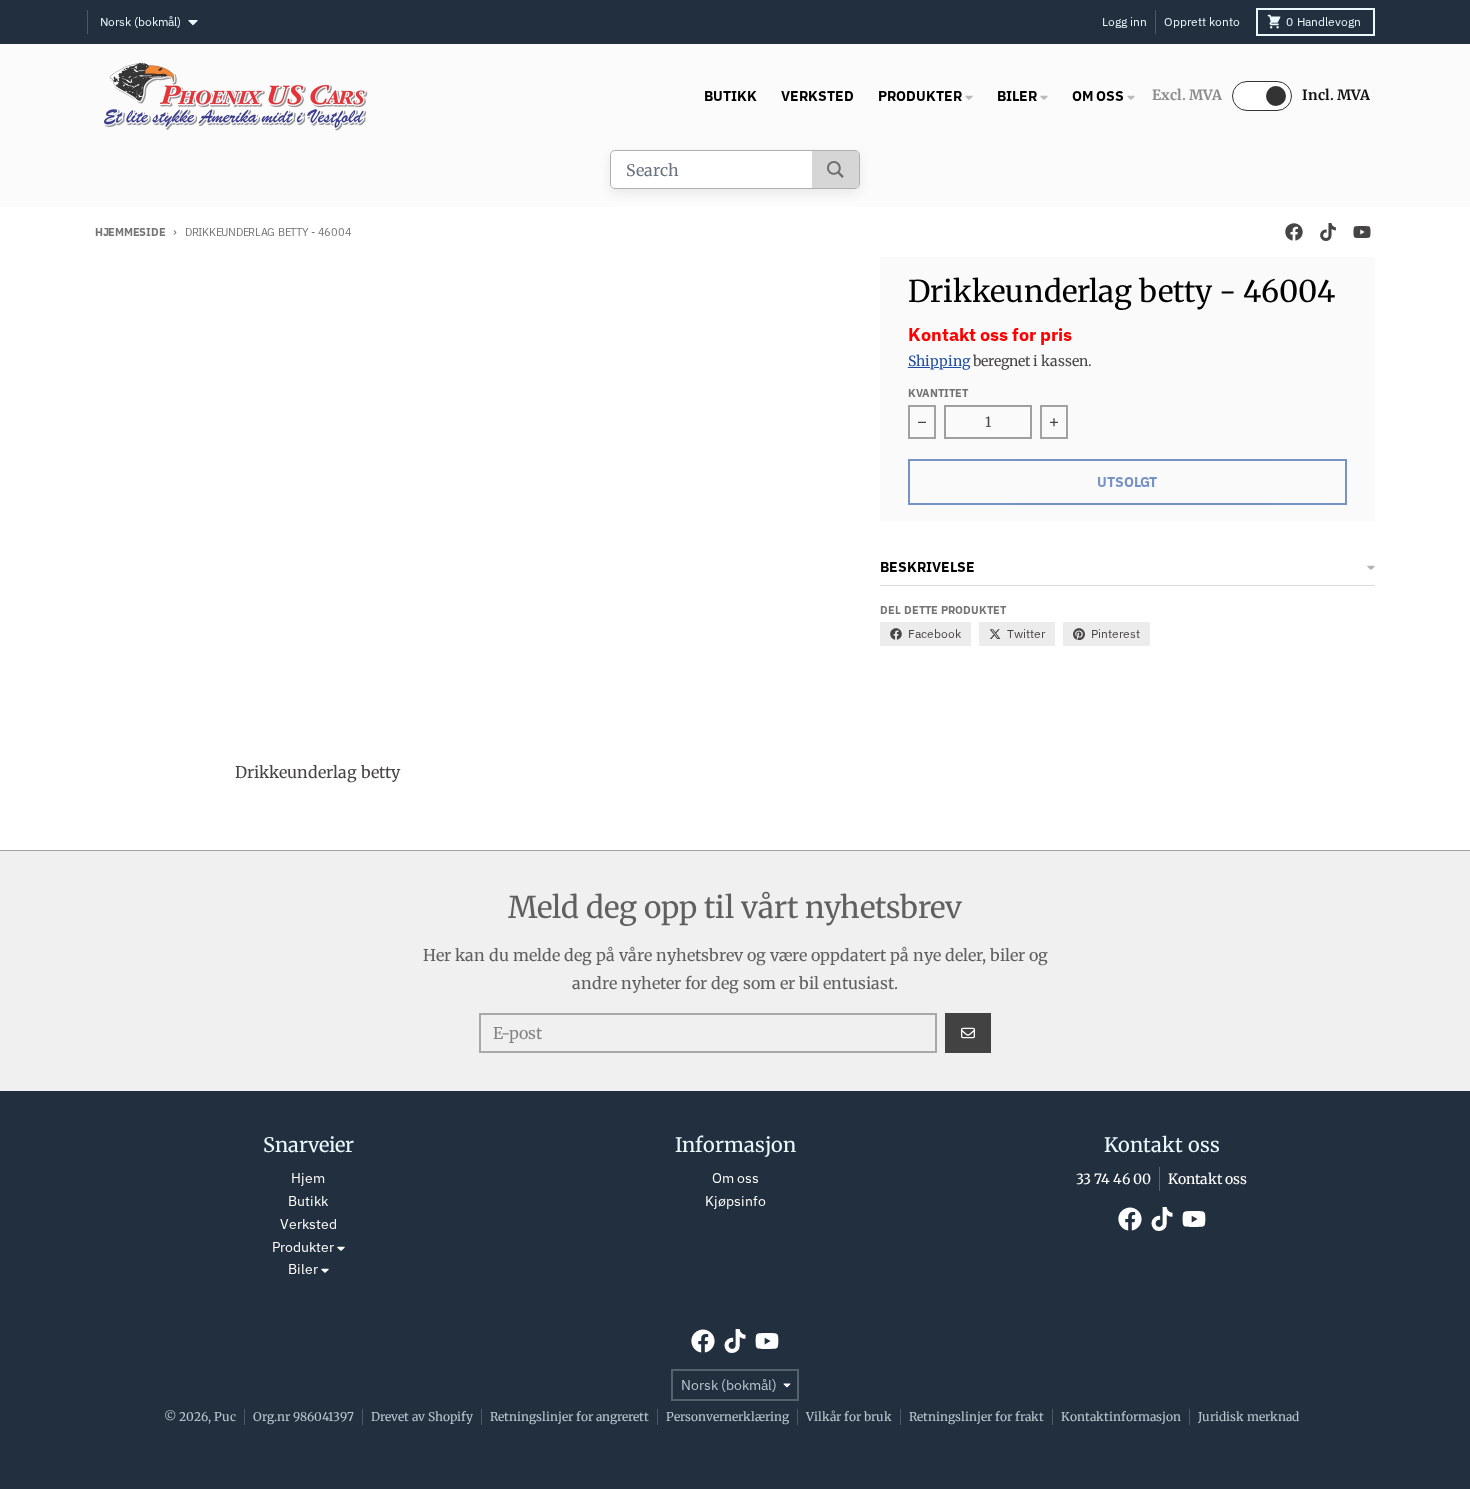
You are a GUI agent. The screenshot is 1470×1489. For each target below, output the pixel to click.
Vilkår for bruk (849, 1416)
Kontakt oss (1207, 1179)
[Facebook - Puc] (1294, 232)
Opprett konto (1202, 21)
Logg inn (1124, 21)
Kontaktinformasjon (1121, 1416)
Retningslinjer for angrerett (569, 1416)
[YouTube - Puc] (1362, 232)
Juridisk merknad (1248, 1416)
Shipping (939, 361)
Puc (225, 1416)
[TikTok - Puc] (1328, 232)
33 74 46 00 (1113, 1179)
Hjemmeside (130, 232)
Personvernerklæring (727, 1416)
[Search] (835, 169)
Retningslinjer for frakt (976, 1416)
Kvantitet (938, 393)
